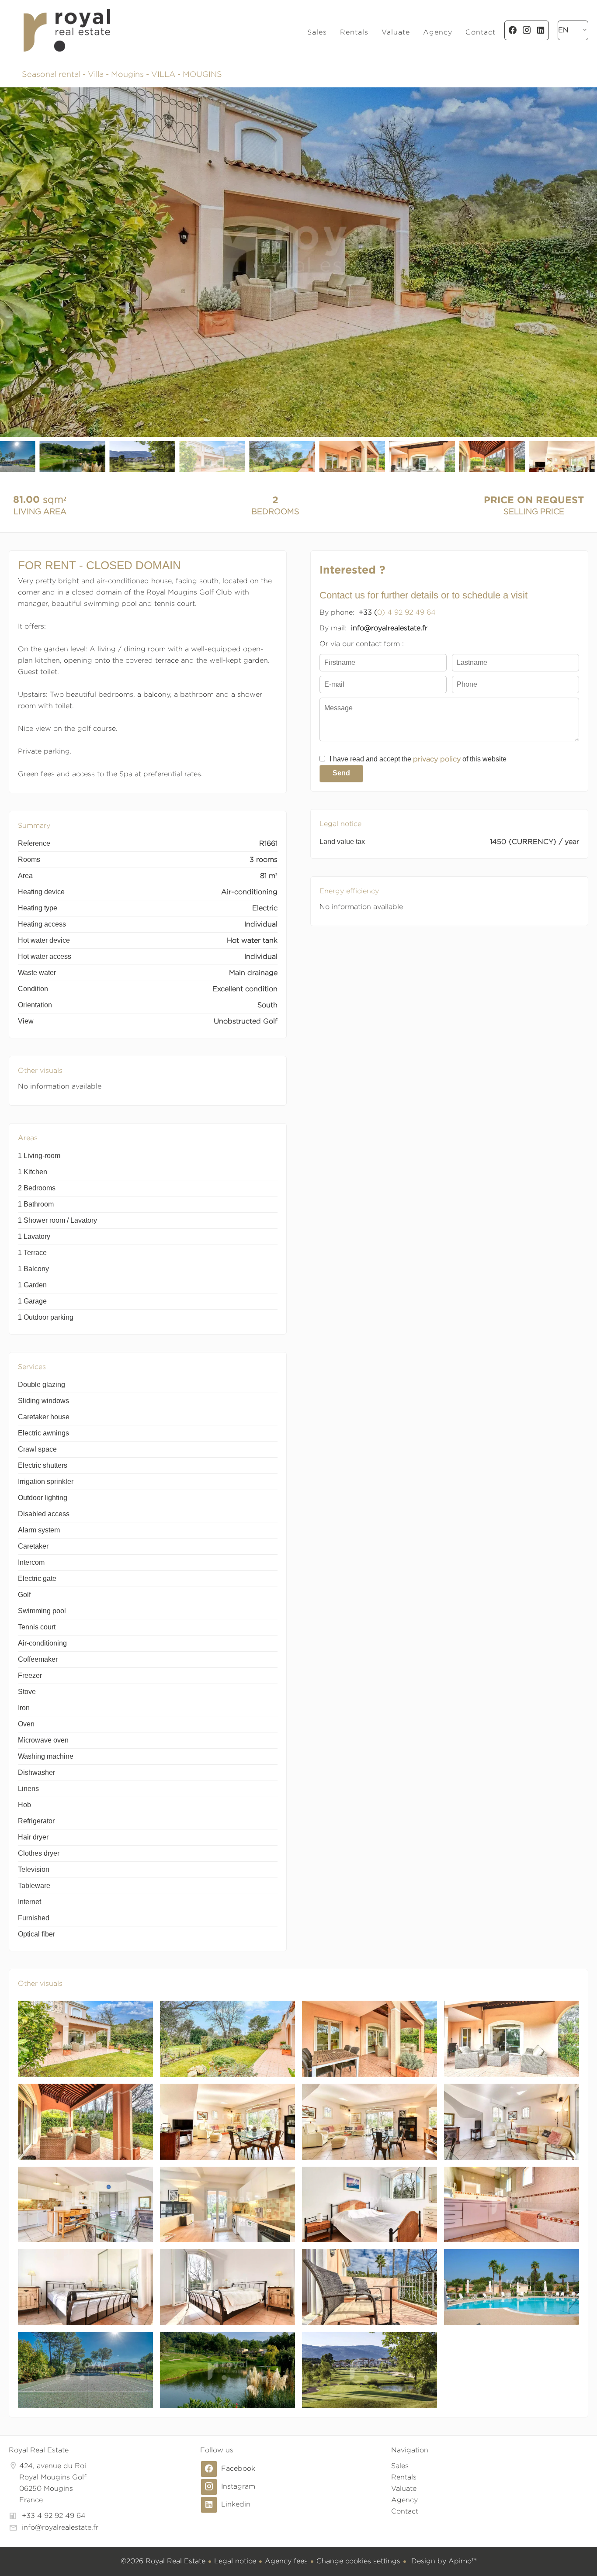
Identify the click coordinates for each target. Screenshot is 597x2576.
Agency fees (286, 2561)
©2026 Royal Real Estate (163, 2561)
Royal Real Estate (39, 2450)
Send (341, 773)
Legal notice (235, 2561)
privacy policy (437, 759)
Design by (443, 2561)
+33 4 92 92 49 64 (54, 2515)
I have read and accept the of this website (418, 759)
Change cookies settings (358, 2561)
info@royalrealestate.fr (60, 2527)
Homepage (67, 30)
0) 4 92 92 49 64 (406, 612)
